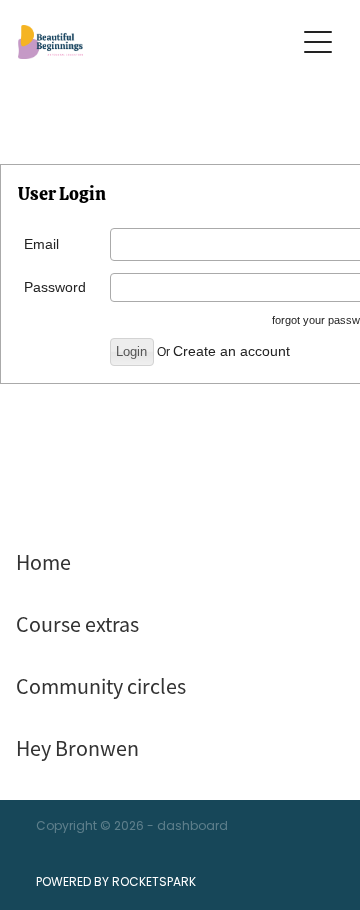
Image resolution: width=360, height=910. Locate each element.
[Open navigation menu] (318, 42)
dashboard (192, 827)
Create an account (231, 351)
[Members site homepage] (146, 42)
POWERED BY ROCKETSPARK (116, 883)
